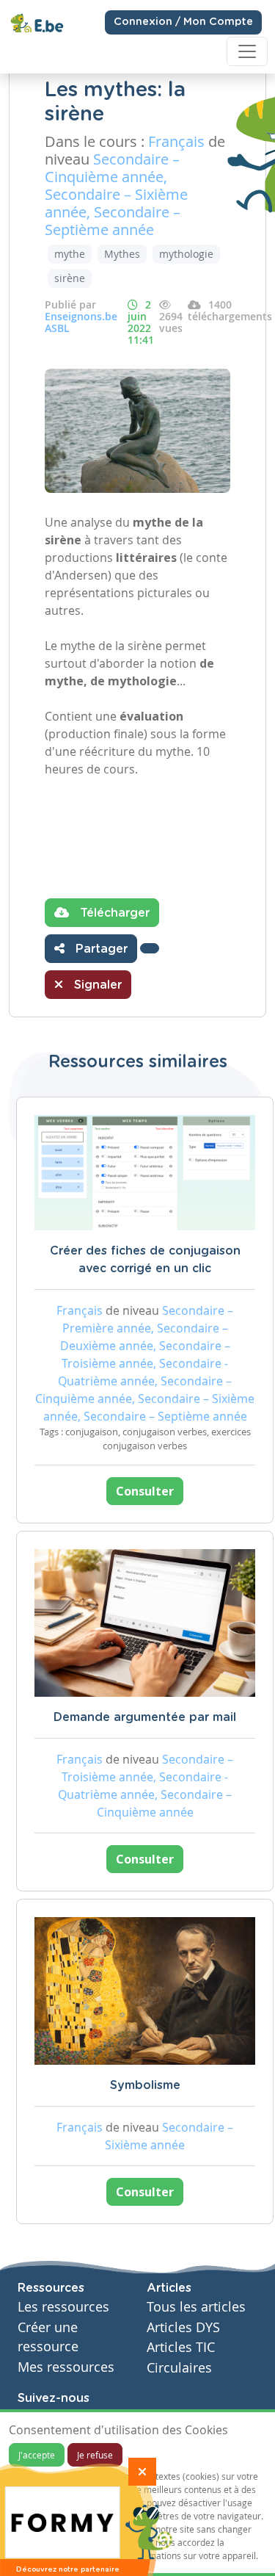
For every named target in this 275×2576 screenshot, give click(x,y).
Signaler (96, 985)
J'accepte (37, 2455)
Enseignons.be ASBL (81, 322)
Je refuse (95, 2455)
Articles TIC (181, 2347)
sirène (70, 278)
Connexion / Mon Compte (183, 22)
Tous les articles (196, 2307)
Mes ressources (66, 2367)
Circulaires (179, 2368)
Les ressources (63, 2307)
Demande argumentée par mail (145, 1717)
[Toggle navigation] (247, 51)
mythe (70, 254)
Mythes (122, 254)
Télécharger (113, 913)
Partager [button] (100, 949)
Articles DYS (183, 2327)
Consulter (145, 1491)
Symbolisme (145, 2085)
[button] (150, 948)
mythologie (186, 254)
